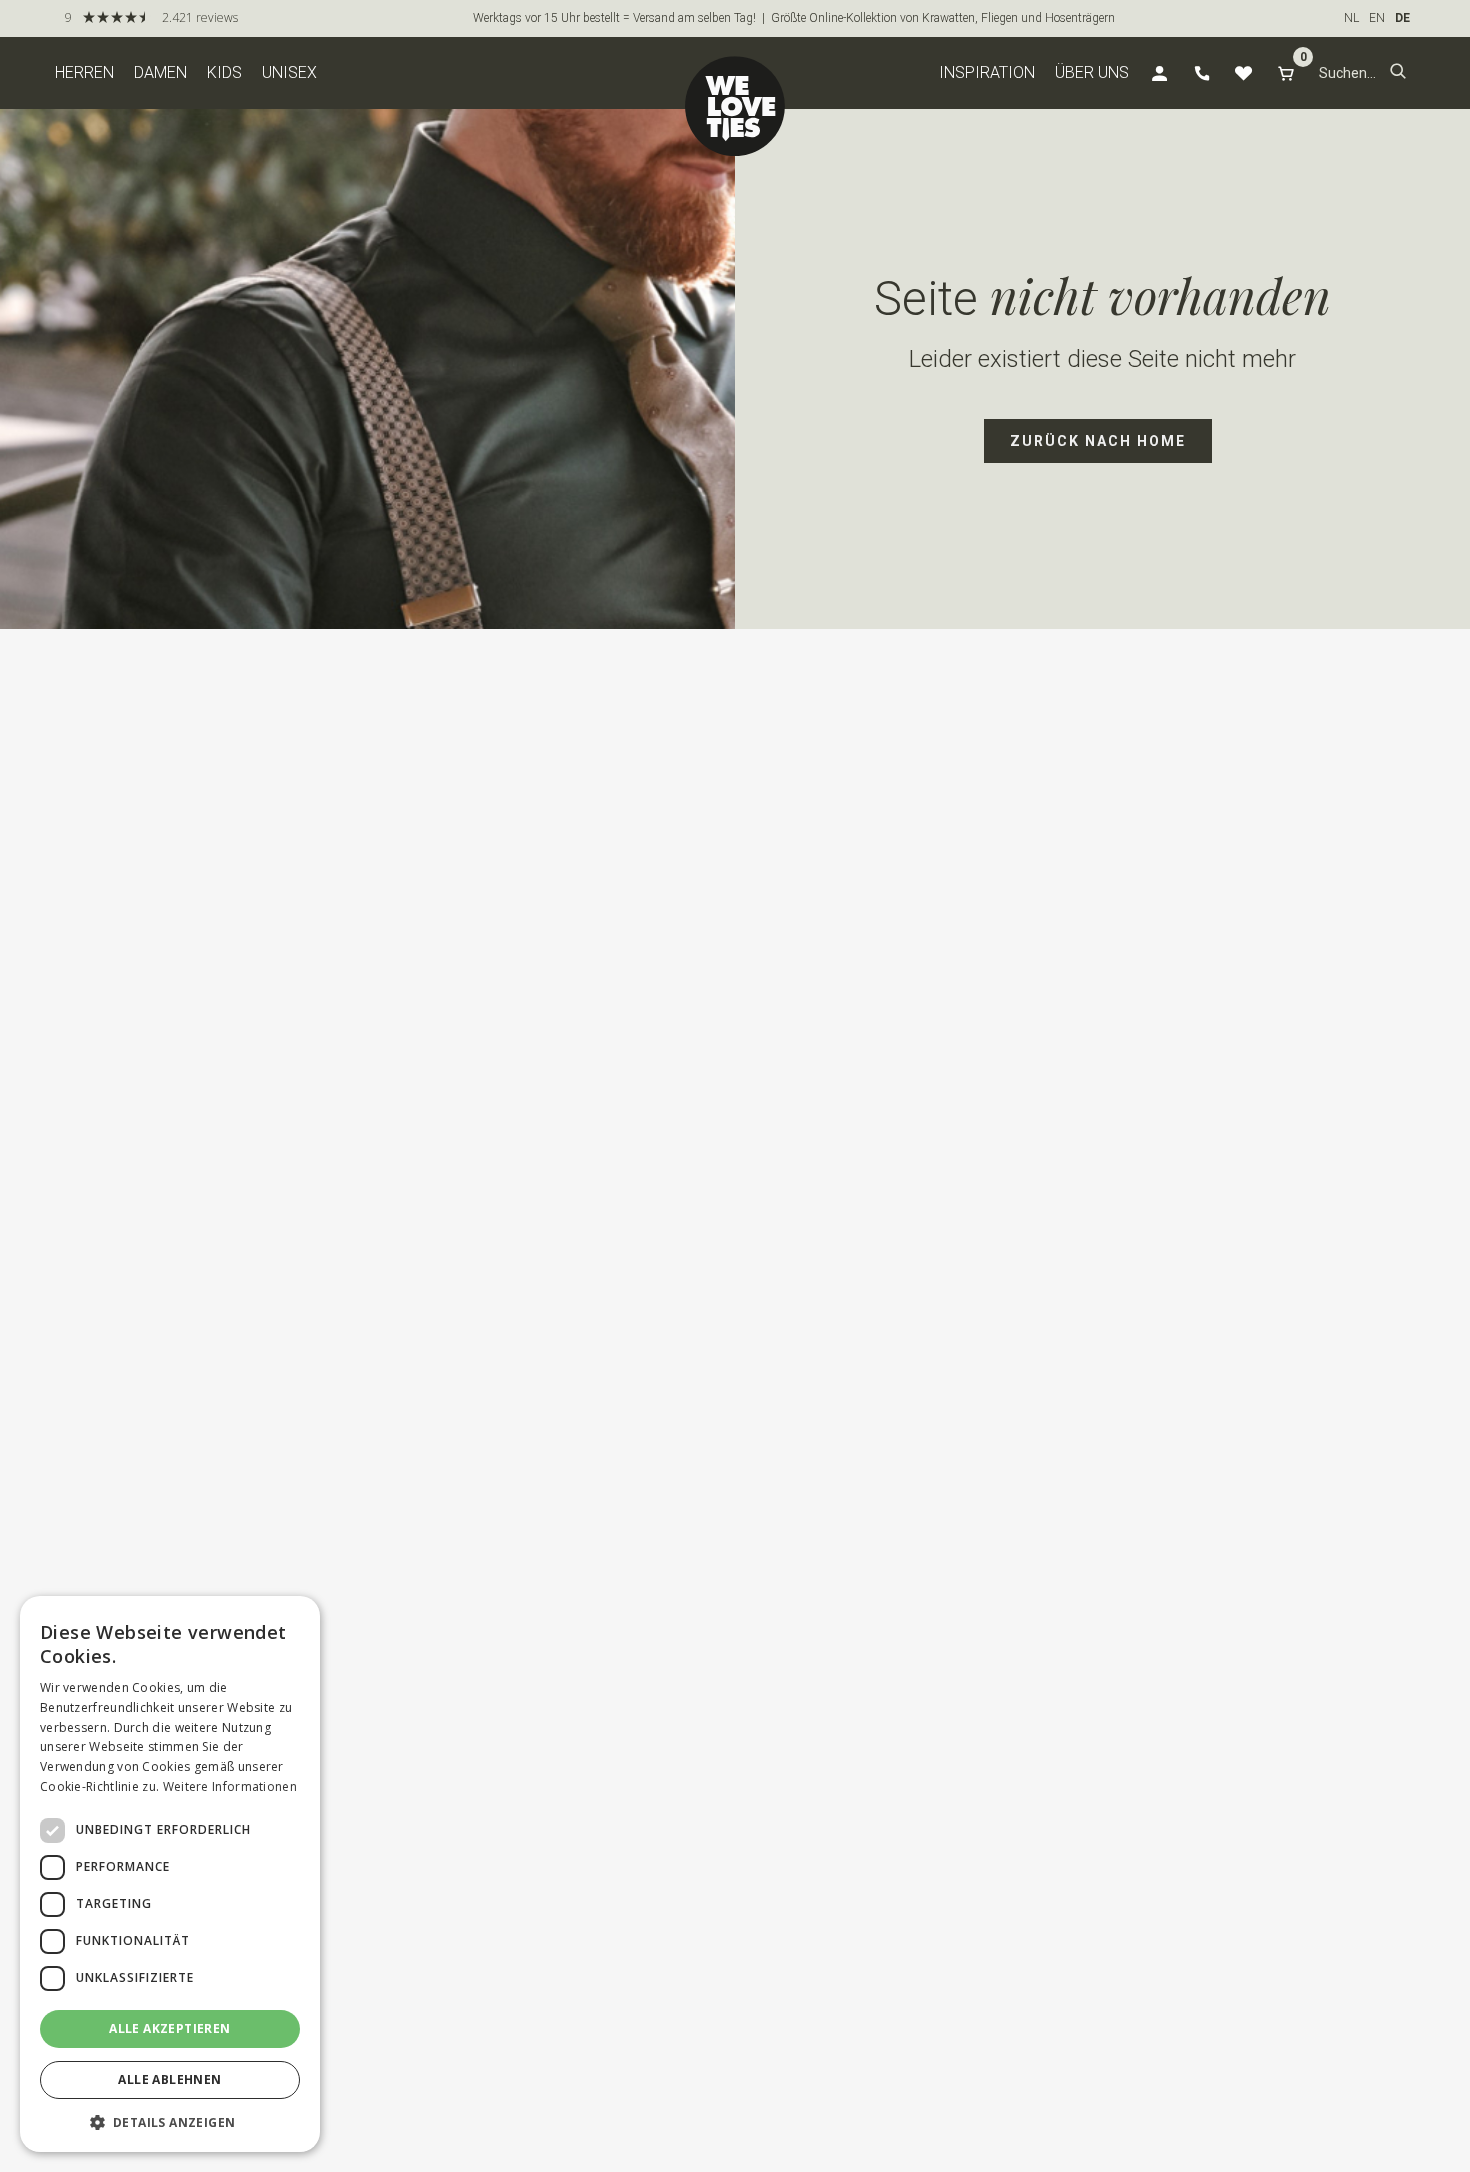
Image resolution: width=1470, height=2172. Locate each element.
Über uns (1092, 72)
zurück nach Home (1098, 441)
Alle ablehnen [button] (169, 2079)
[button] (1398, 73)
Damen (160, 72)
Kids (224, 72)
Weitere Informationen (230, 1786)
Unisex (289, 72)
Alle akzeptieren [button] (169, 2028)
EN (1377, 18)
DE (1402, 18)
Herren (84, 72)
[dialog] (170, 1874)
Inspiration (987, 72)
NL (1351, 18)
